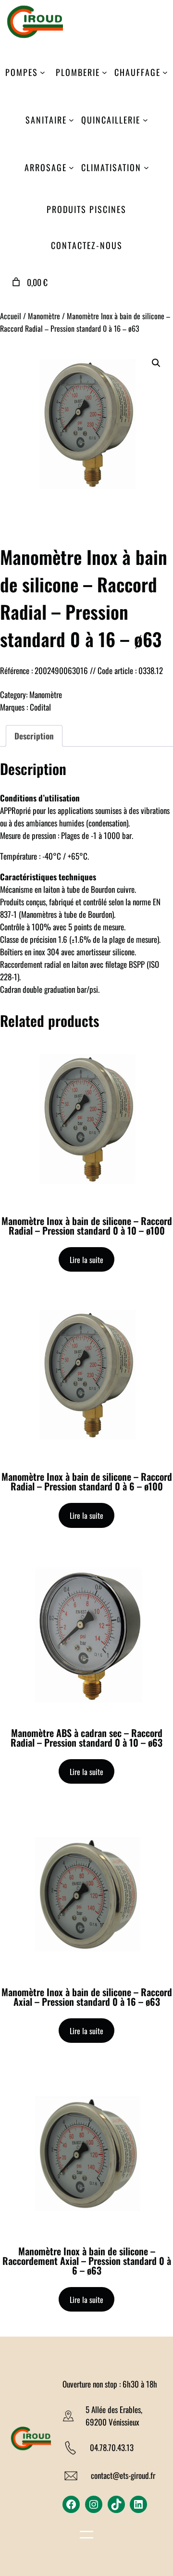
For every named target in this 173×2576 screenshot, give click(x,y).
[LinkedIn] (138, 2504)
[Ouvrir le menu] (86, 2536)
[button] (156, 363)
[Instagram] (94, 2504)
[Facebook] (71, 2504)
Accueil (11, 316)
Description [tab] (34, 736)
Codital (40, 707)
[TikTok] (116, 2504)
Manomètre (44, 316)
